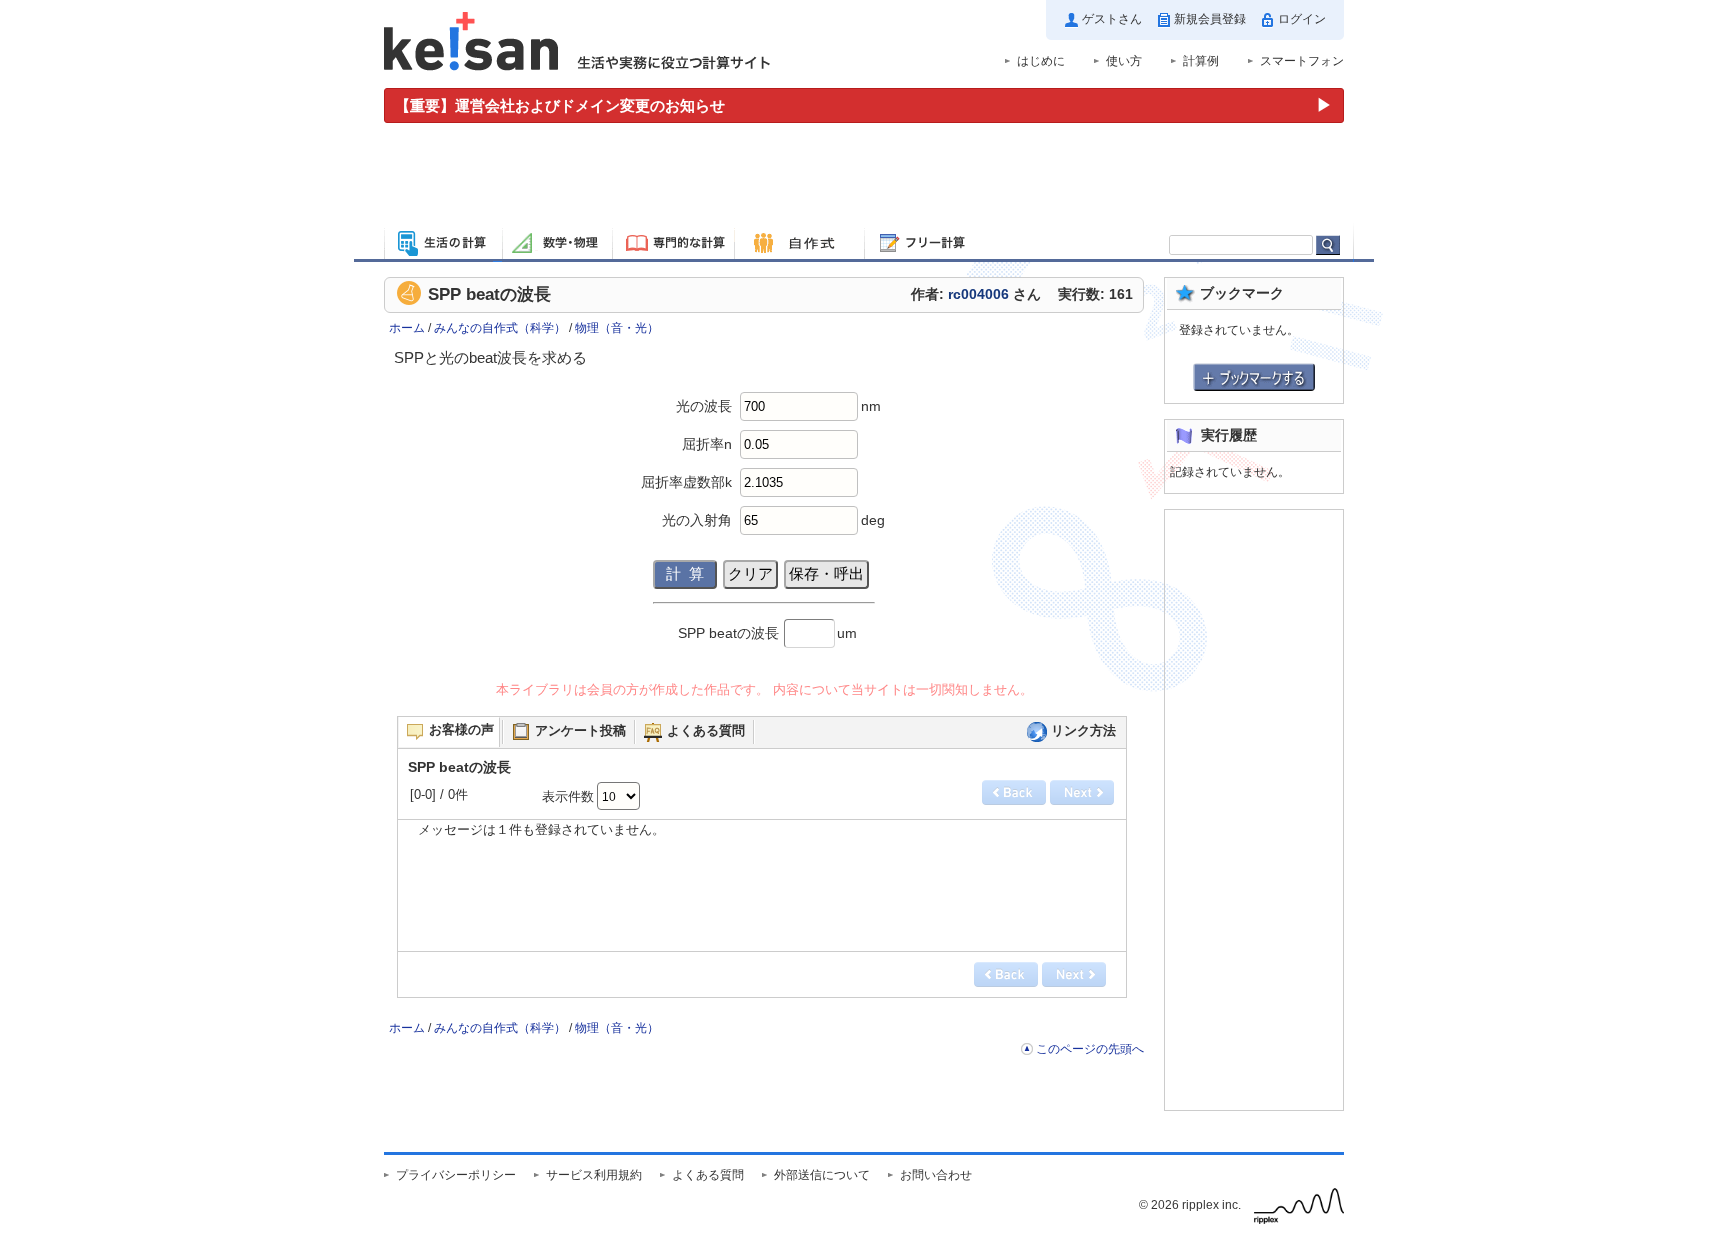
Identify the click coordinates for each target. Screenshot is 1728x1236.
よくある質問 (708, 1175)
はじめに (1041, 61)
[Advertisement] (864, 178)
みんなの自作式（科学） (500, 328)
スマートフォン (1302, 61)
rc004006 (978, 294)
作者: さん (976, 294)
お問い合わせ (936, 1175)
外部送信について (822, 1175)
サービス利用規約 (594, 1175)
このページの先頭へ (1090, 1049)
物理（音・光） (617, 328)
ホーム (407, 328)
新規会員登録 (1210, 19)
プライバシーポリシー (456, 1175)
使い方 (1124, 61)
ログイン (1302, 19)
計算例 (1201, 61)
